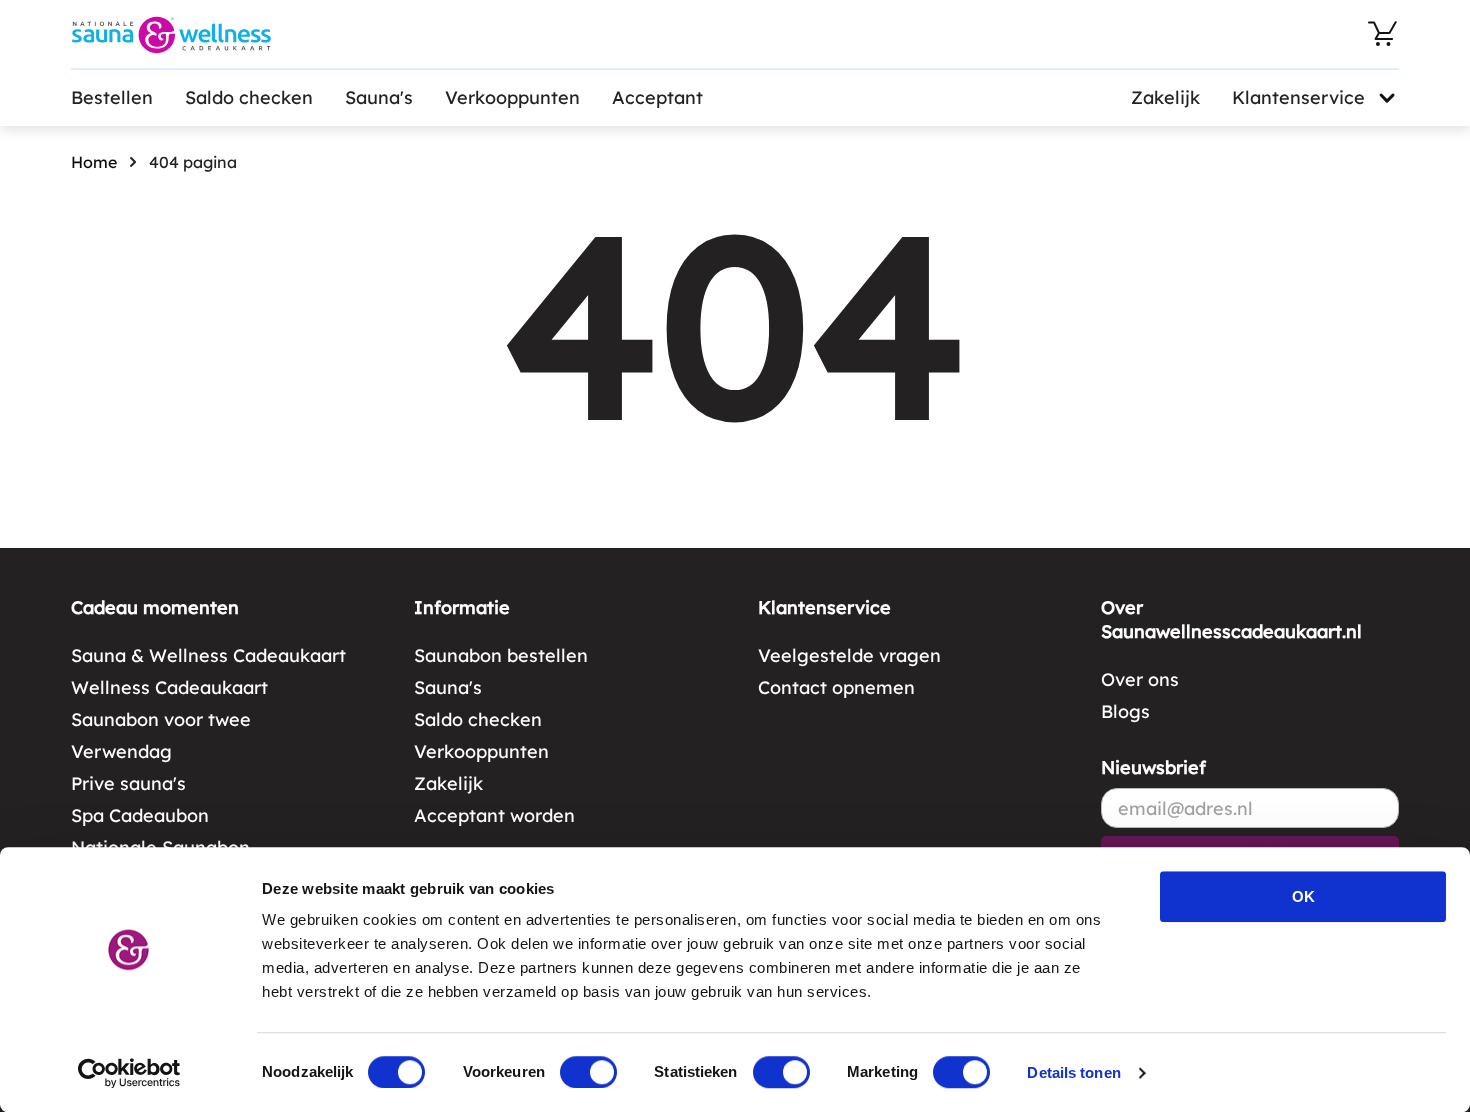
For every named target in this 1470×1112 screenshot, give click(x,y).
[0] (1383, 34)
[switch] (588, 1072)
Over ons (1140, 679)
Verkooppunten (512, 97)
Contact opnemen (836, 687)
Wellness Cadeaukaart (169, 687)
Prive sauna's (128, 783)
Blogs (1125, 711)
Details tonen (1073, 1072)
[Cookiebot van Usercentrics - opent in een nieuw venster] (129, 1073)
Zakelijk (1165, 97)
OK (1303, 896)
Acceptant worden (494, 815)
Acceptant (657, 97)
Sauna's (379, 97)
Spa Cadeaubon (140, 815)
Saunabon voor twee (161, 719)
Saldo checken (249, 97)
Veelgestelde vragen (849, 655)
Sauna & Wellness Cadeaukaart (208, 655)
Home (94, 162)
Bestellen (112, 97)
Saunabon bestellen (501, 655)
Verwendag (121, 751)
